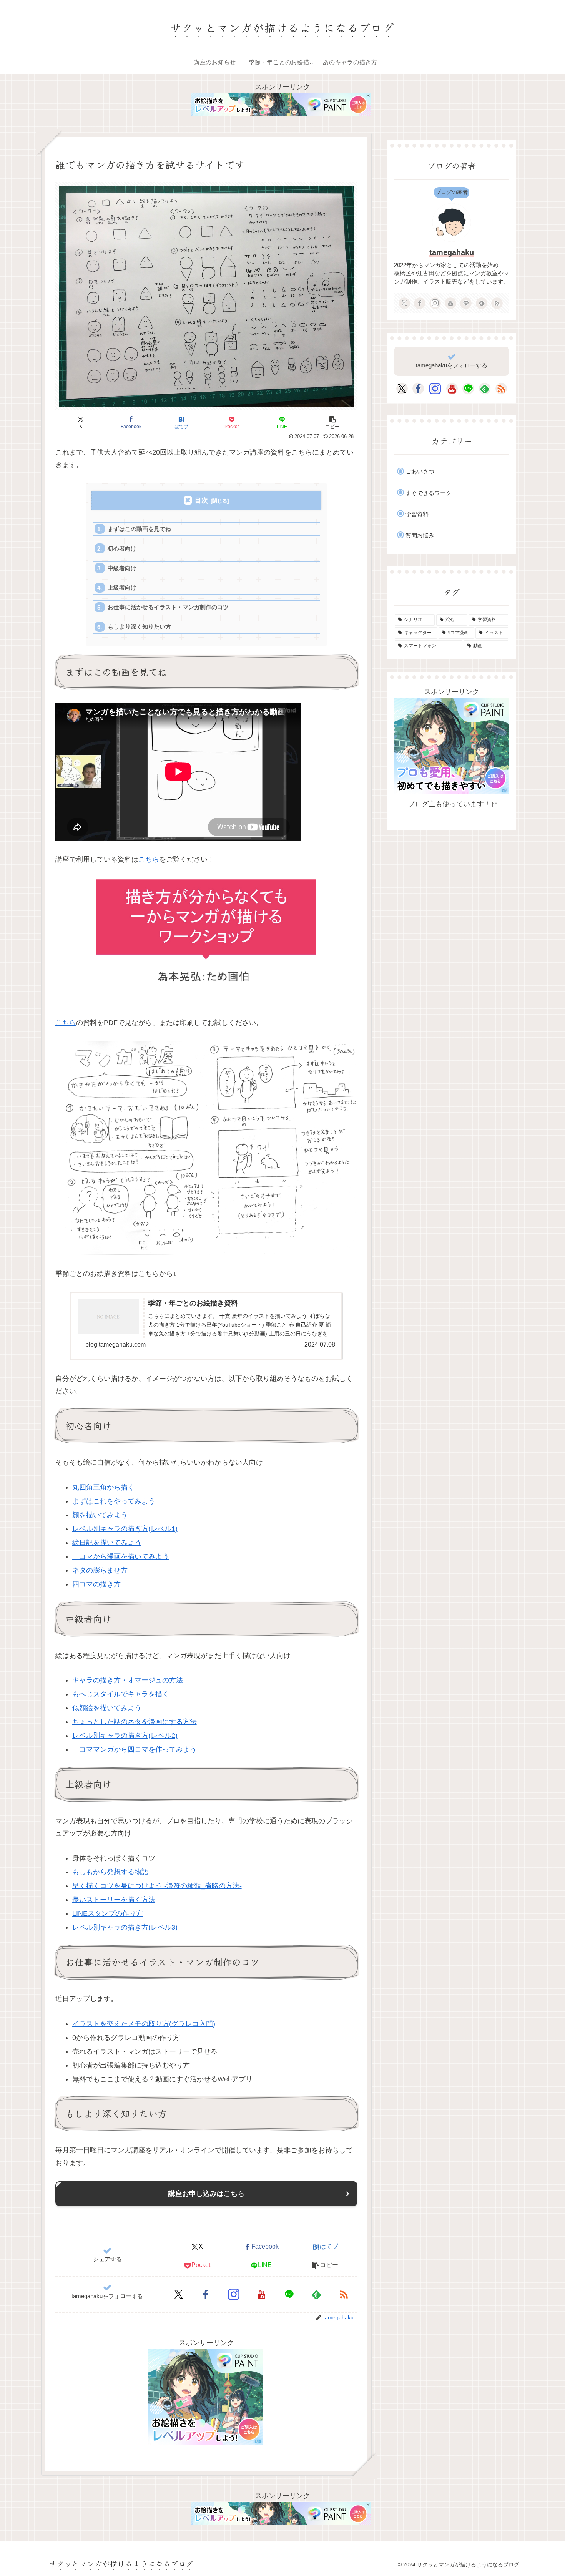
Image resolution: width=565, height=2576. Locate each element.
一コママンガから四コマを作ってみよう (135, 1749)
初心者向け (122, 549)
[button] (332, 422)
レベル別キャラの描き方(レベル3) (125, 1927)
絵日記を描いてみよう (107, 1543)
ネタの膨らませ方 (100, 1570)
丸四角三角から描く (103, 1487)
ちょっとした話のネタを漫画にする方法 (135, 1722)
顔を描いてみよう (100, 1515)
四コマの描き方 (96, 1584)
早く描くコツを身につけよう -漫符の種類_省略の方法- (157, 1886)
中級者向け (122, 568)
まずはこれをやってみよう (114, 1501)
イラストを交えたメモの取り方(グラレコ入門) (144, 2024)
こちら (149, 859)
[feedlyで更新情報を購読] (316, 2294)
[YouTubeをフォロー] (261, 2294)
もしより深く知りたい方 (139, 627)
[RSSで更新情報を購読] (344, 2294)
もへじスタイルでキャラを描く (121, 1694)
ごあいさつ (420, 471)
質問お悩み (420, 535)
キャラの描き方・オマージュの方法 (128, 1680)
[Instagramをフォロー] (234, 2294)
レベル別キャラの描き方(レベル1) (125, 1529)
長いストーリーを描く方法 (114, 1900)
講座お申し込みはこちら (206, 2194)
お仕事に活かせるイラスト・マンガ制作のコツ (168, 607)
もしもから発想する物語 (110, 1872)
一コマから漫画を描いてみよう (121, 1556)
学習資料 (417, 514)
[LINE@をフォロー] (289, 2294)
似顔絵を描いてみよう (107, 1708)
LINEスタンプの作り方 (108, 1913)
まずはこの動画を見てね (139, 529)
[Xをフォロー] (179, 2294)
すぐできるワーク (429, 493)
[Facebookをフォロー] (206, 2294)
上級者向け (122, 587)
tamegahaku (452, 252)
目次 (201, 501)
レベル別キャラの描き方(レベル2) (125, 1736)
